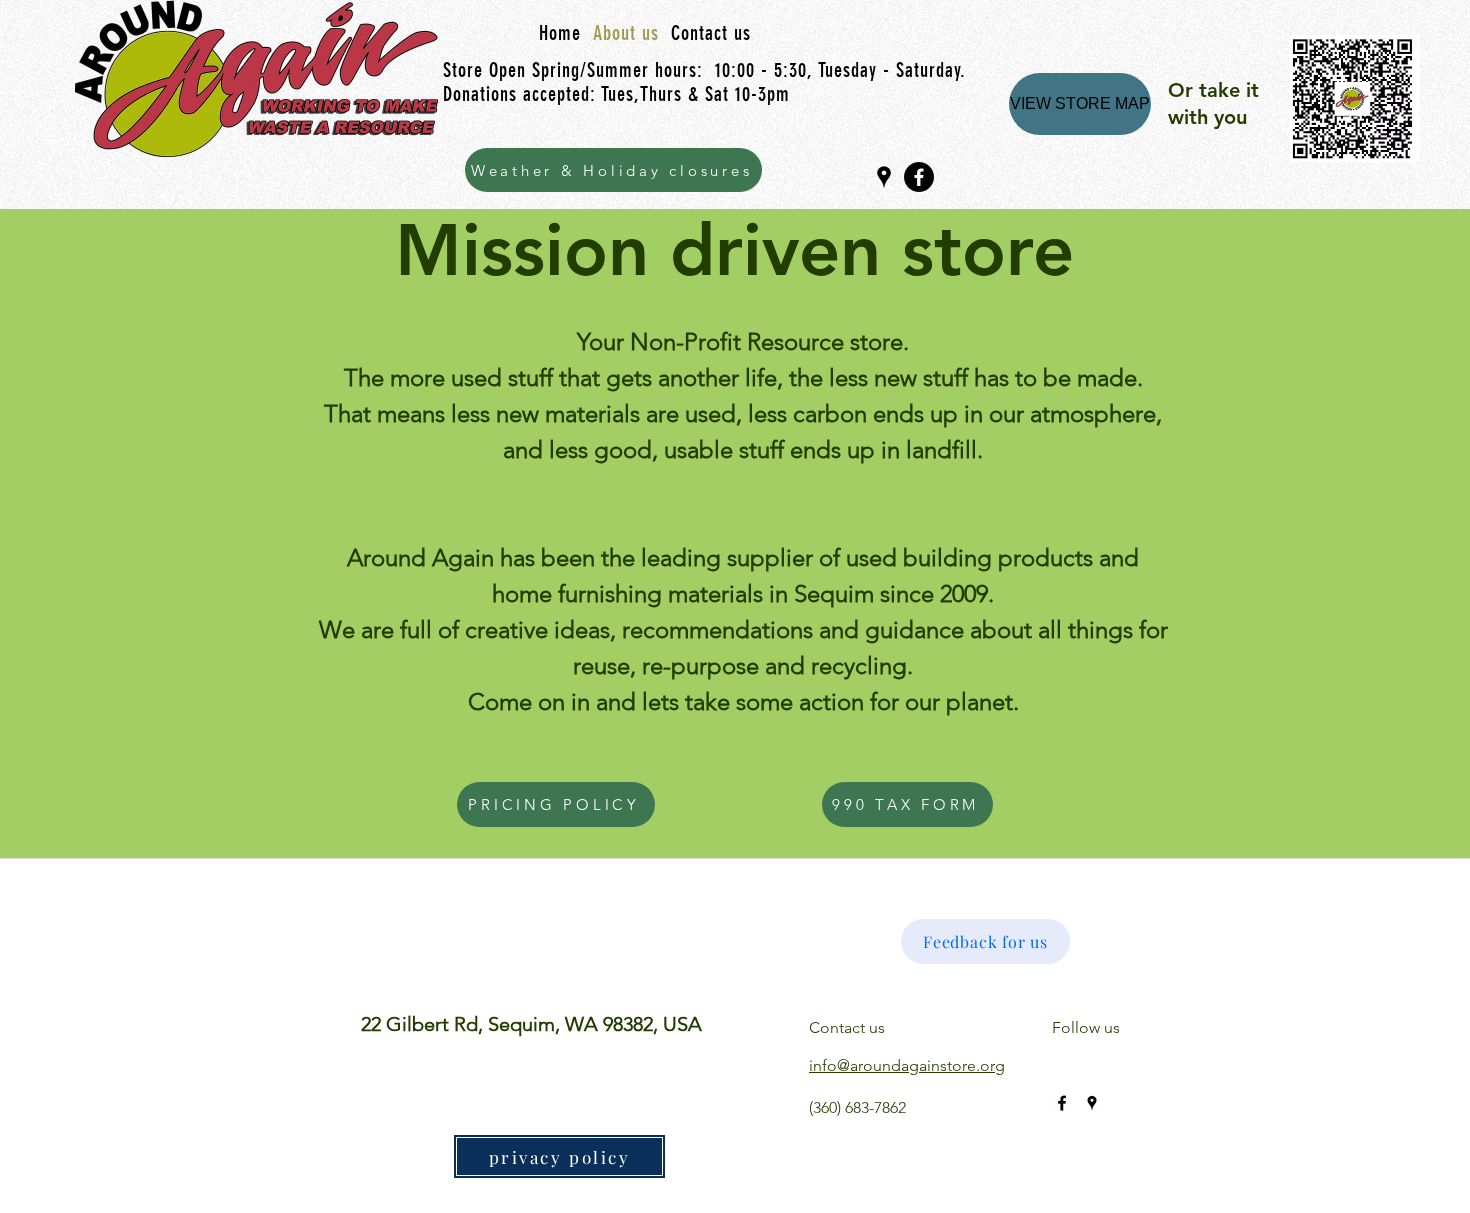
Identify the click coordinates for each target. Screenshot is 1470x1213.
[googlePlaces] (884, 177)
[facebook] (919, 177)
